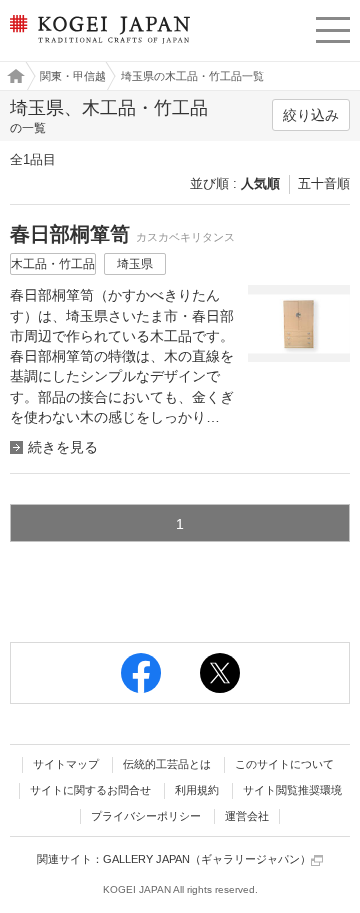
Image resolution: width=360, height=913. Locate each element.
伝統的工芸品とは (167, 764)
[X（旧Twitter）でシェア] (220, 673)
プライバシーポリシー (146, 816)
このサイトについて (284, 764)
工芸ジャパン (11, 76)
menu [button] (333, 27)
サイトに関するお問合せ (90, 790)
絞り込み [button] (311, 115)
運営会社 (247, 816)
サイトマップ (66, 764)
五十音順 (324, 183)
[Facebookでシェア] (141, 673)
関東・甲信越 (73, 76)
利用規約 (197, 790)
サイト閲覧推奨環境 (292, 790)
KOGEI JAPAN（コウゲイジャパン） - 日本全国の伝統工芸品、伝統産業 (97, 45)
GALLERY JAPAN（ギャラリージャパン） (207, 859)
